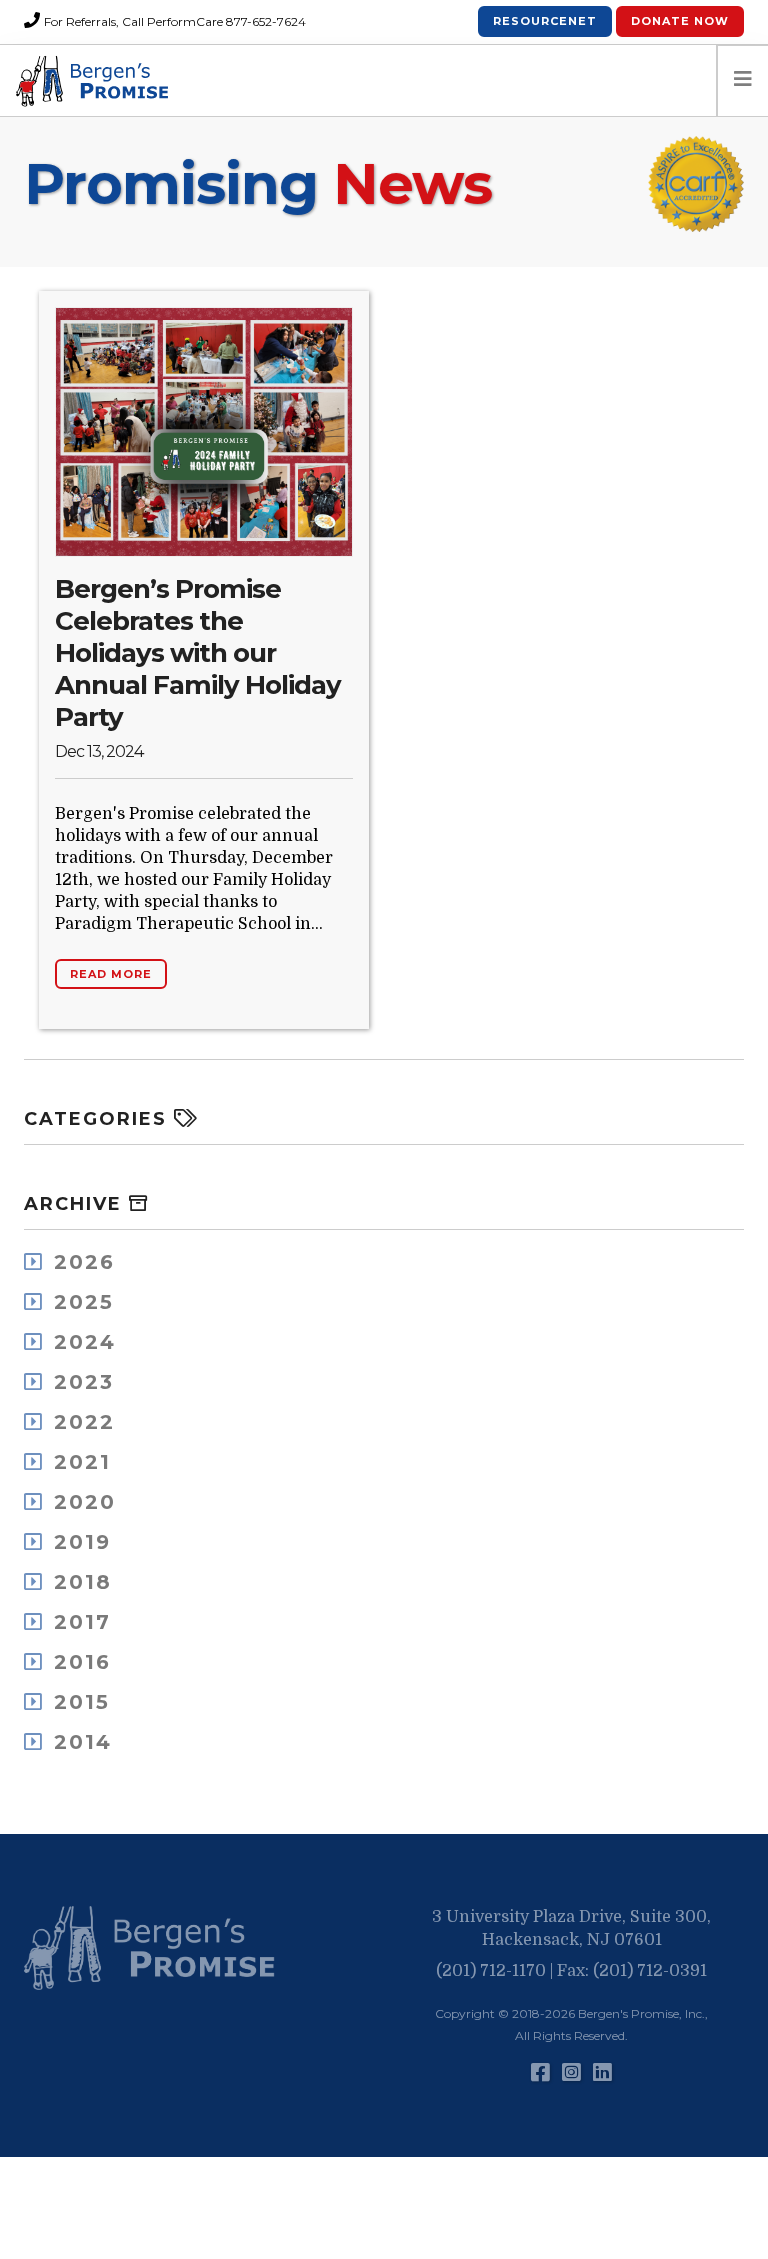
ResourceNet (545, 21)
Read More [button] (111, 974)
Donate (680, 21)
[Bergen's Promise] (95, 81)
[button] (154, 1949)
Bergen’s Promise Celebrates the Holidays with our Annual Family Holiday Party (198, 653)
